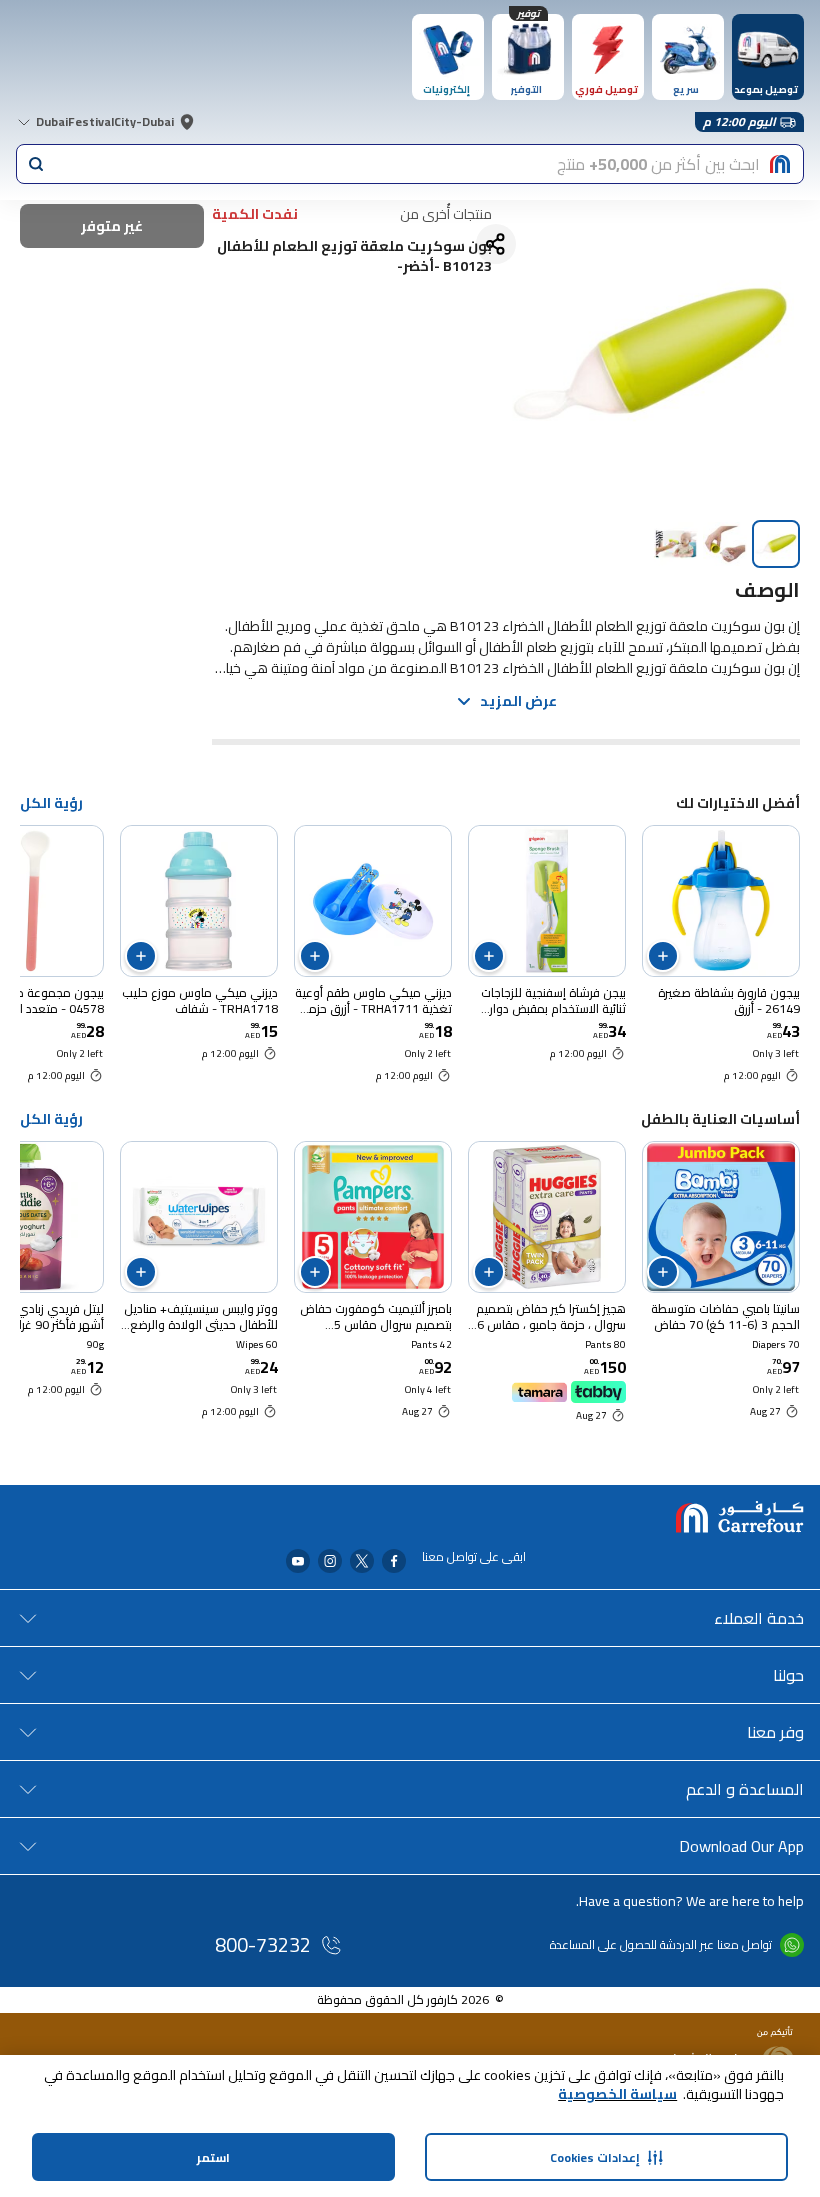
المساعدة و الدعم (745, 1789)
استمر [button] (213, 2157)
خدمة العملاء (759, 1618)
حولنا (788, 1675)
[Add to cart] (663, 956)
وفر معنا (775, 1732)
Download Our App (741, 1846)
